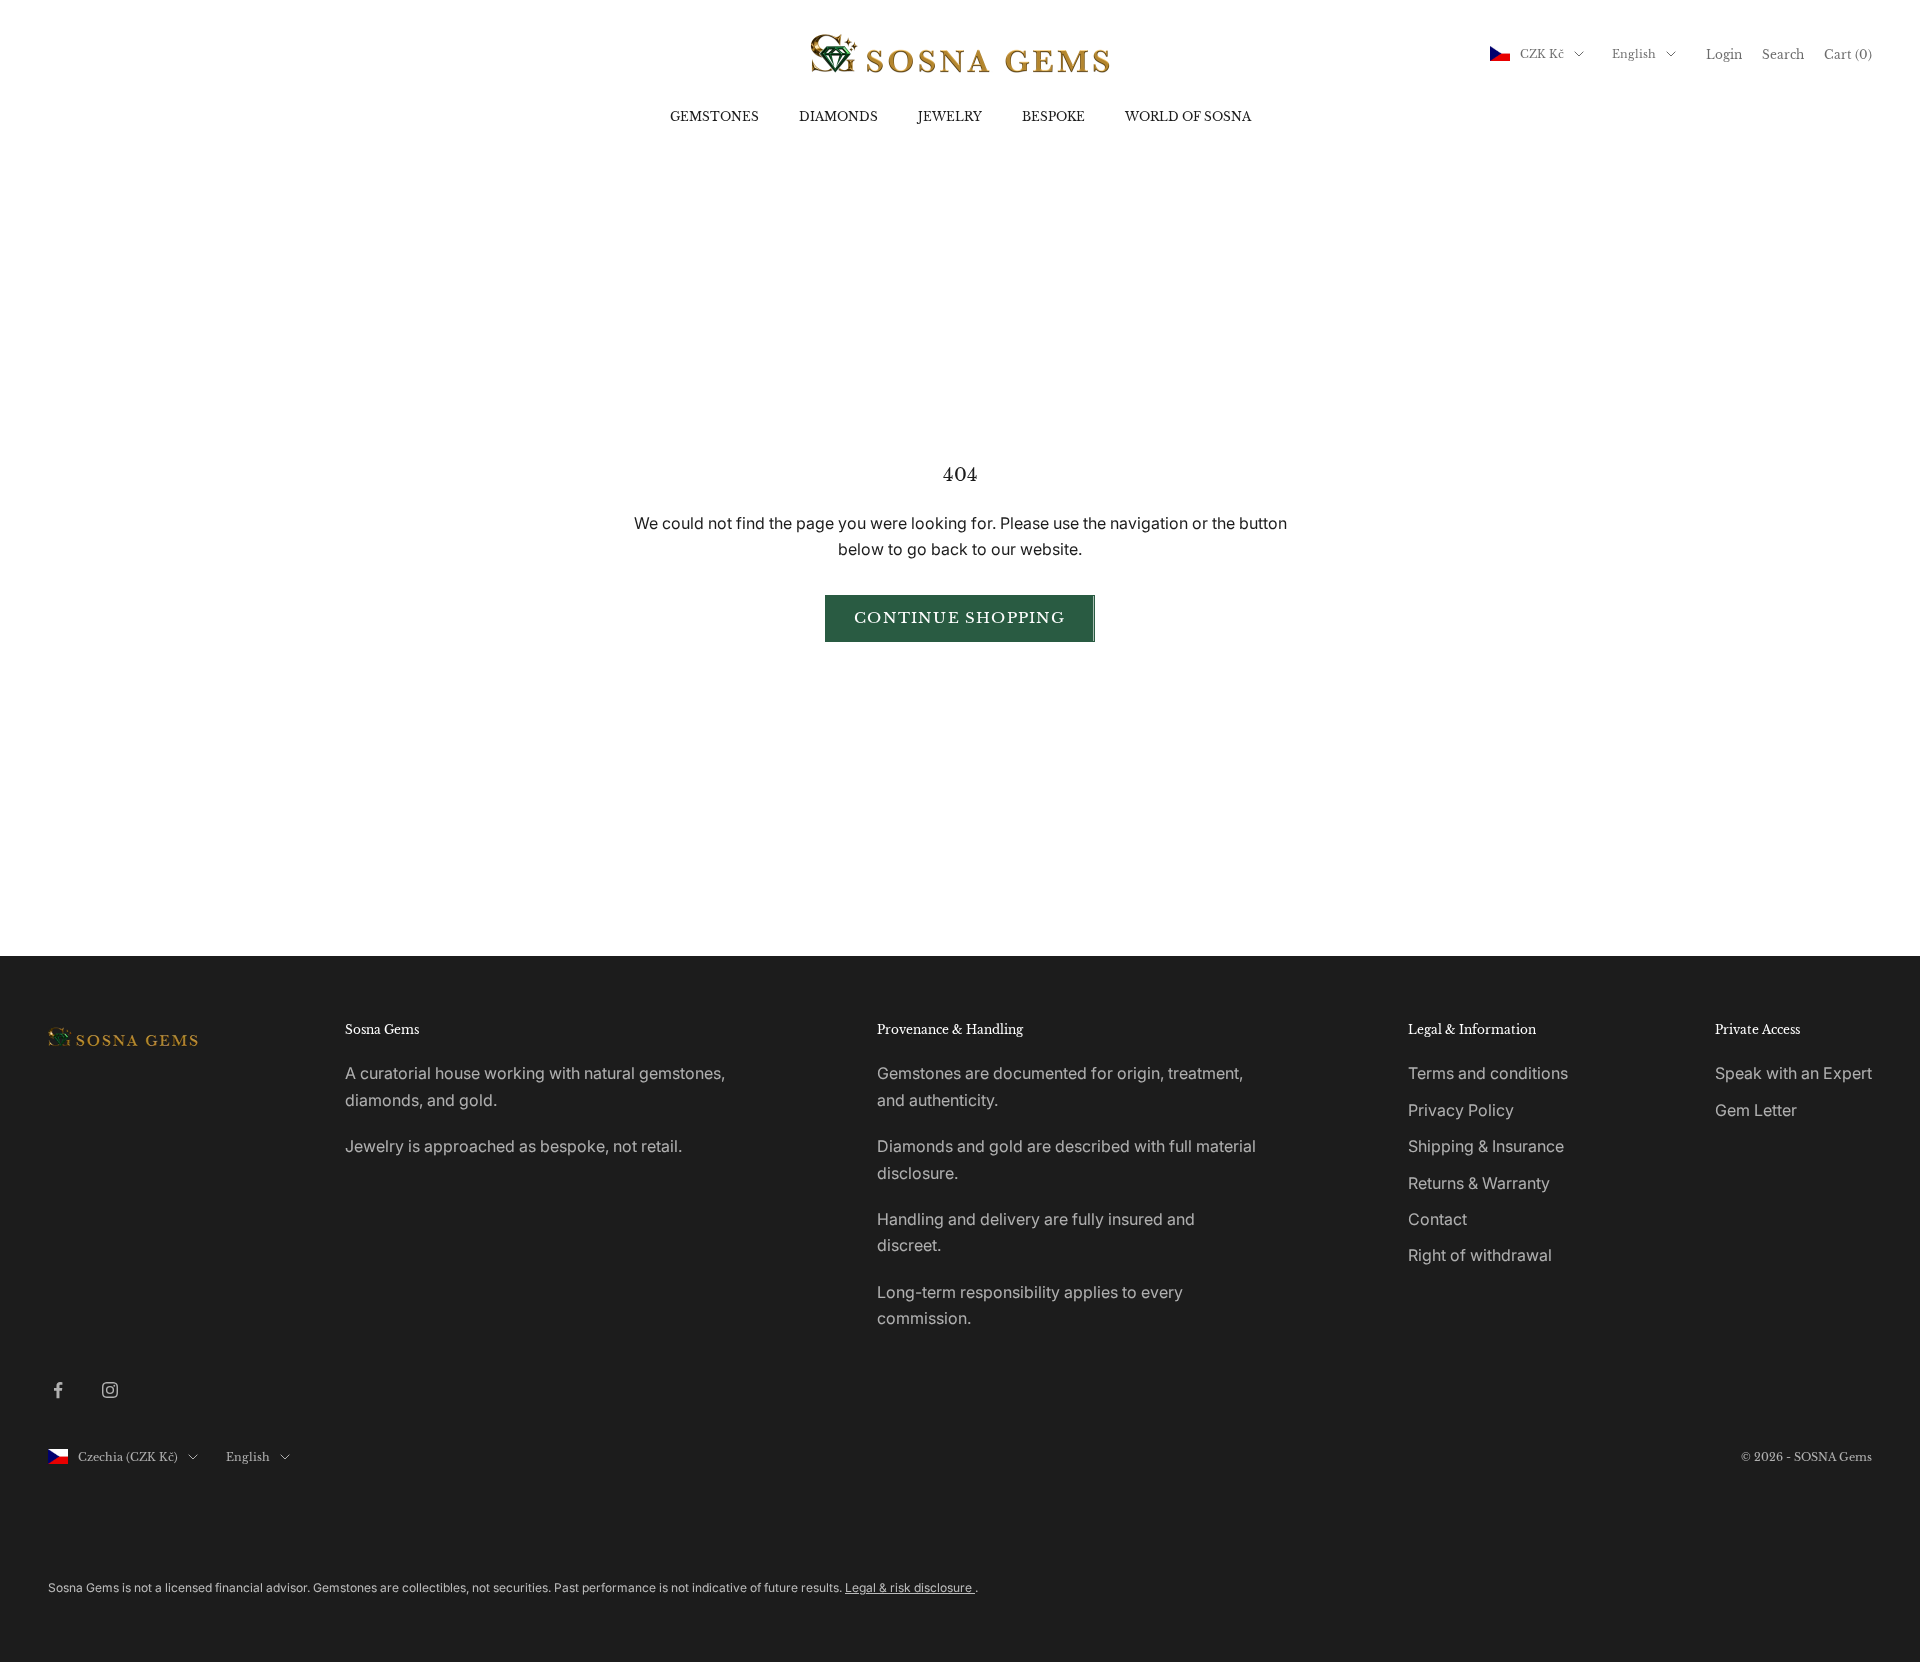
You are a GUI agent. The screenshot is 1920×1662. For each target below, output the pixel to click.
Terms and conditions (1488, 1073)
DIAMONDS (838, 116)
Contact (1437, 1219)
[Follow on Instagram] (110, 1390)
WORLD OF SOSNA (1188, 116)
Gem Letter (1756, 1110)
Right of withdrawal (1480, 1255)
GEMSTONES (714, 116)
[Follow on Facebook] (58, 1390)
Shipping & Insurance (1486, 1146)
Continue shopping (959, 617)
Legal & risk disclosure (910, 1587)
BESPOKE (1053, 116)
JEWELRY (950, 116)
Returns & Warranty (1479, 1183)
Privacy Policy (1461, 1110)
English (1634, 54)
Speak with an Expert (1793, 1073)
